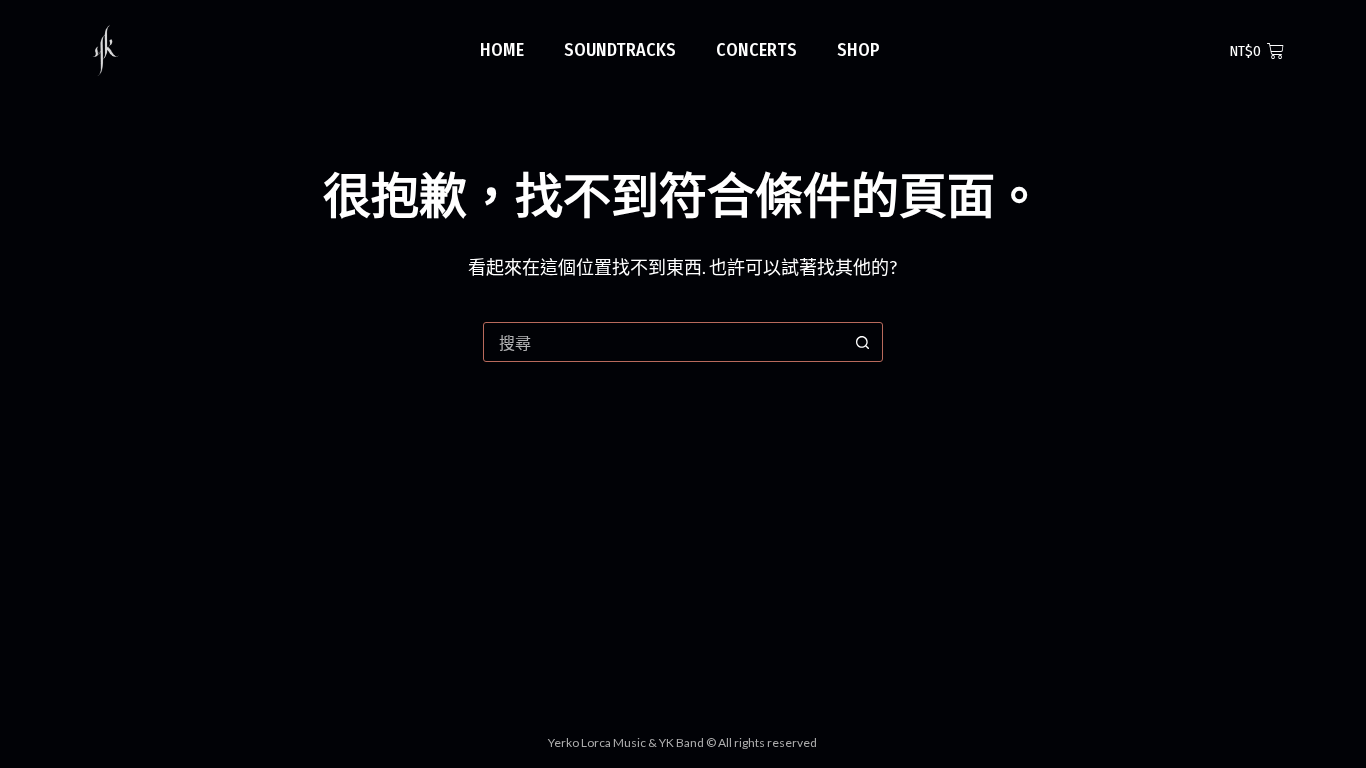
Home (502, 50)
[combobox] (664, 342)
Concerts (756, 50)
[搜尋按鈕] (863, 342)
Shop (858, 50)
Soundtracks (620, 50)
